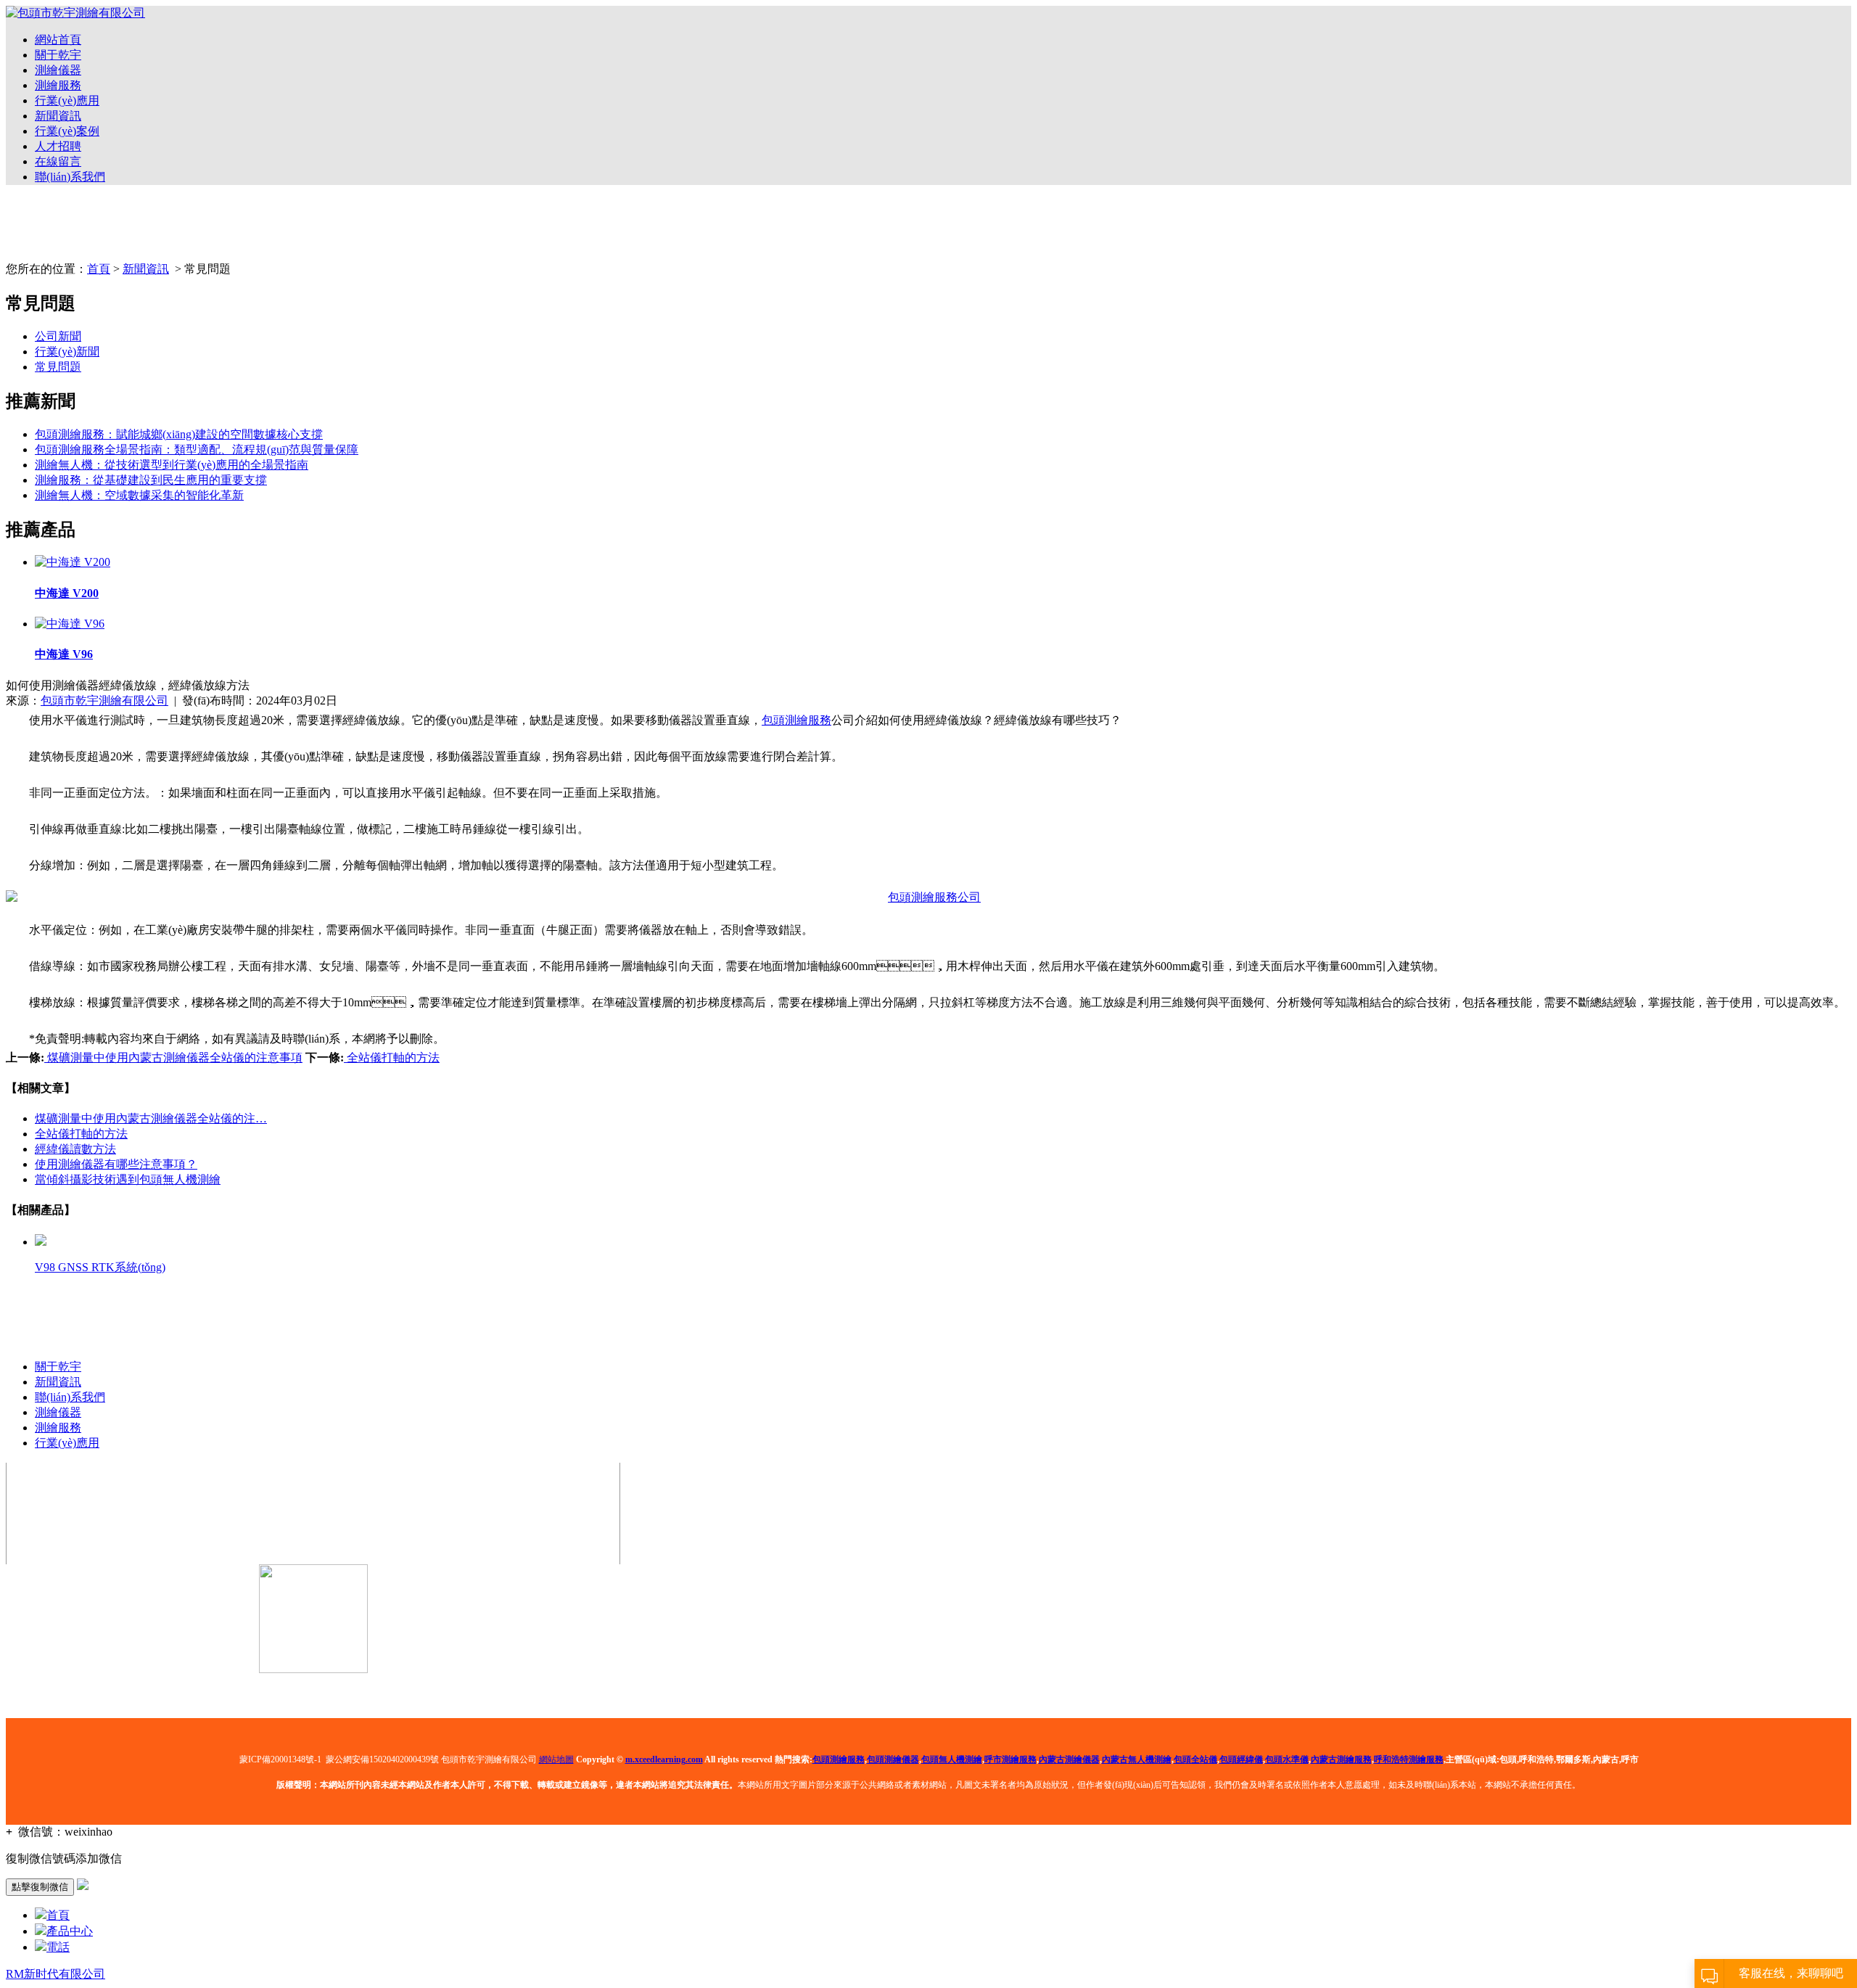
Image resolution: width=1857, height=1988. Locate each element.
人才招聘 (58, 146)
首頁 (99, 269)
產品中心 (70, 1931)
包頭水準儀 (1287, 1759)
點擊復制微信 (40, 1887)
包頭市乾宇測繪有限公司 (104, 701)
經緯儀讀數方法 (75, 1149)
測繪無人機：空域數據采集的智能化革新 (139, 495)
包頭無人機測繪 (952, 1759)
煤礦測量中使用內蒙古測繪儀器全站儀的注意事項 (173, 1057)
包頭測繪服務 (796, 720)
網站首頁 (58, 40)
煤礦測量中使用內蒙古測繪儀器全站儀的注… (151, 1118)
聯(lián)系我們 (70, 177)
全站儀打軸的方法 (392, 1057)
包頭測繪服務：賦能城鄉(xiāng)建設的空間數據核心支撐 (179, 434)
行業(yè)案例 (67, 131)
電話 (58, 1947)
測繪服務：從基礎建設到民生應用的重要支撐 (151, 480)
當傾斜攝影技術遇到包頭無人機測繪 (128, 1179)
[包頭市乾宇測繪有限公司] (75, 13)
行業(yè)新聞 (67, 352)
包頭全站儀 (1195, 1759)
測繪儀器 (58, 70)
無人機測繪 (1137, 1759)
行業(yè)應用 (67, 100)
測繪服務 (58, 85)
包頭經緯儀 (1241, 1759)
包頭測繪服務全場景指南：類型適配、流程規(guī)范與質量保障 (197, 449)
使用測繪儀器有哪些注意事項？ (116, 1164)
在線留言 (58, 161)
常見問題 (58, 367)
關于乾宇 (58, 55)
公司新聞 (58, 336)
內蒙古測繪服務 (1341, 1759)
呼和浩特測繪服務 (1409, 1759)
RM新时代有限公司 (55, 1974)
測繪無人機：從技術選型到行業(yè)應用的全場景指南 (172, 465)
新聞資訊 (58, 116)
